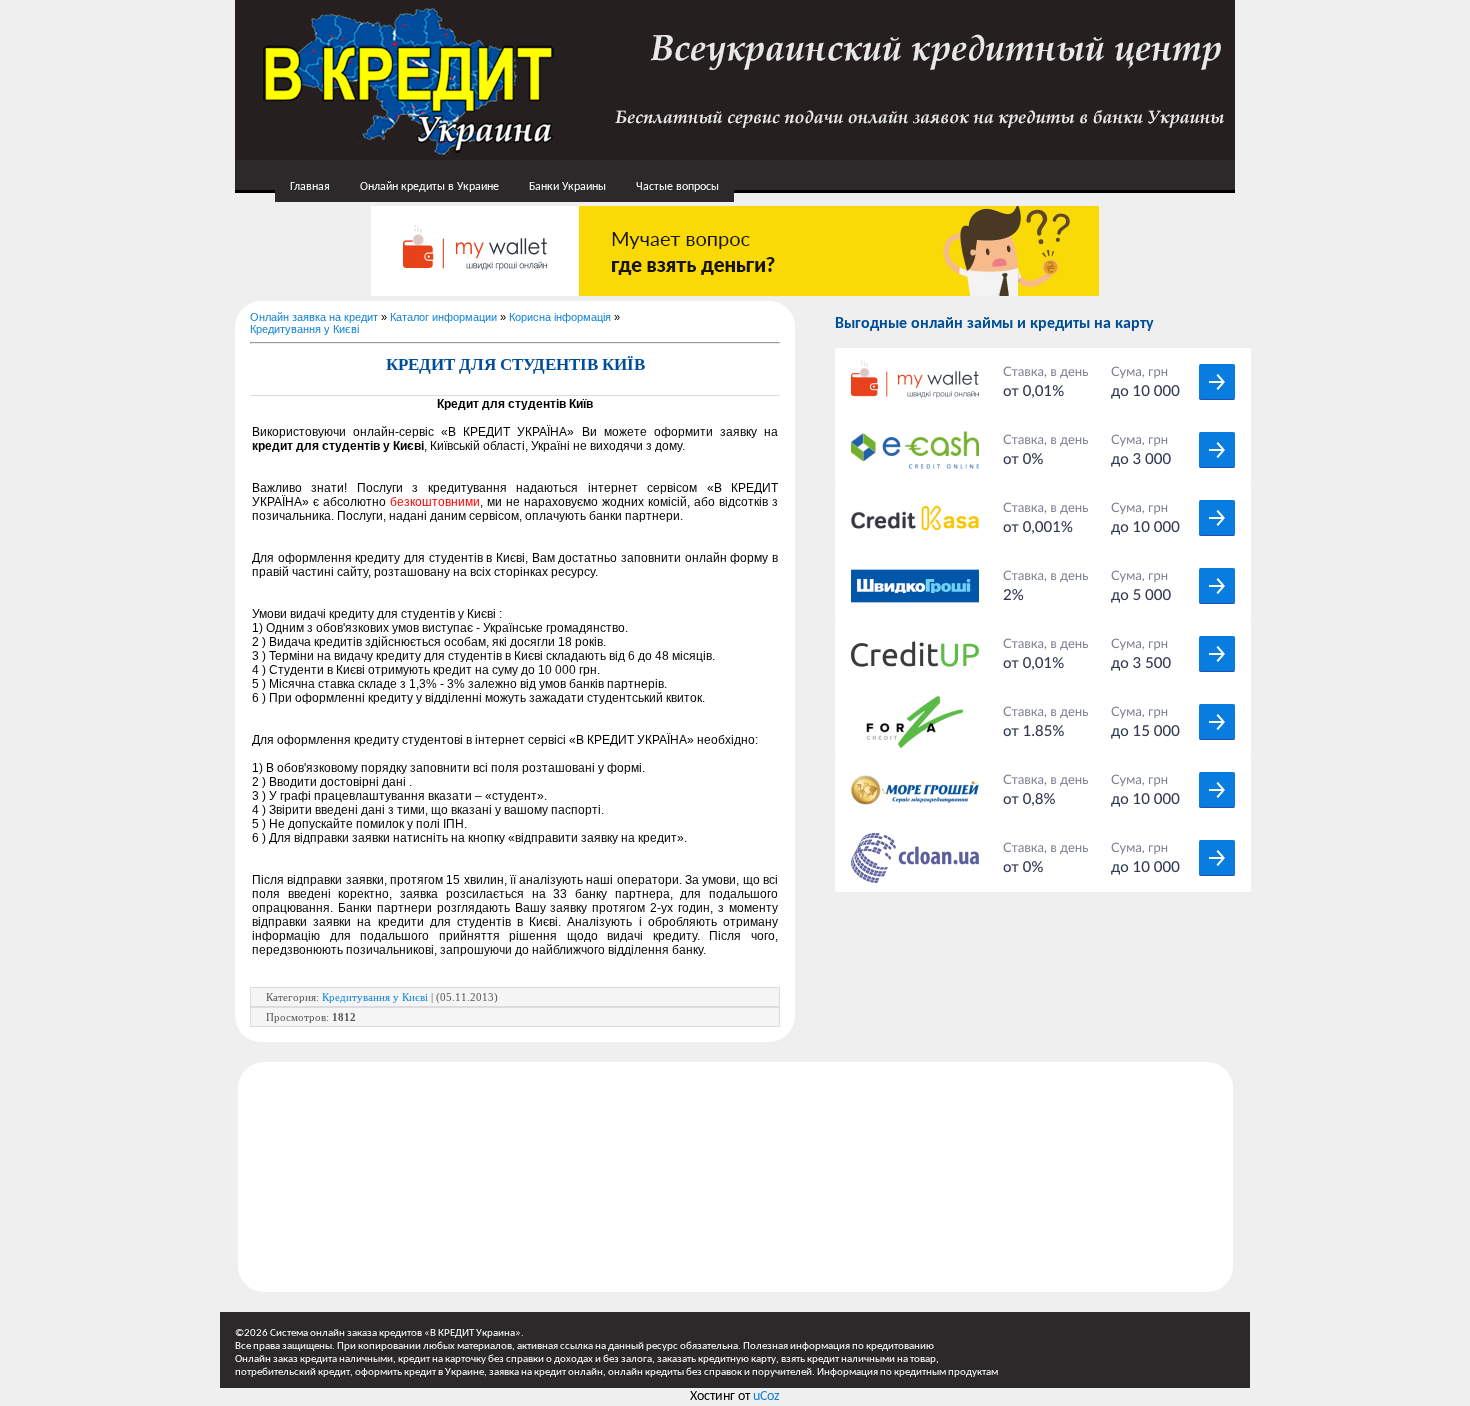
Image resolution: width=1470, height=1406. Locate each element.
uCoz (766, 1396)
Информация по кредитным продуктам (907, 1372)
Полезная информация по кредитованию (838, 1346)
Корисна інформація (560, 317)
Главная (310, 187)
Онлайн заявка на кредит (314, 317)
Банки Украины (567, 187)
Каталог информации (443, 317)
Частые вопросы (677, 187)
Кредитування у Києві (304, 329)
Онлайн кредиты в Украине (429, 187)
